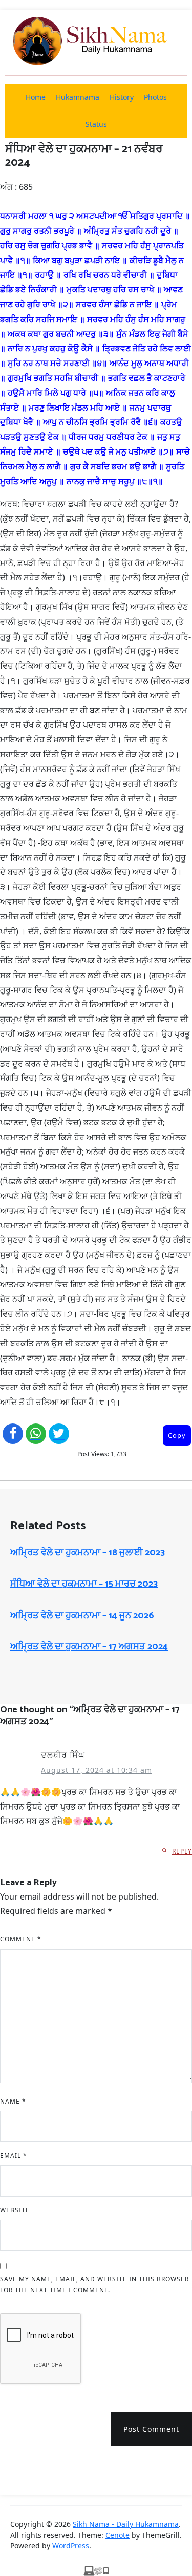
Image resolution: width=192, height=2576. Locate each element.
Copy (177, 1435)
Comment (21, 1939)
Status (96, 124)
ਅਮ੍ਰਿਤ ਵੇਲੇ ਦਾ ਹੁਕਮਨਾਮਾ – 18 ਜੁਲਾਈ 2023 (88, 1553)
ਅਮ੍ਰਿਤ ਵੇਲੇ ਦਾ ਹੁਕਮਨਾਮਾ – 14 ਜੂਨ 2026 (82, 1616)
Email (14, 2155)
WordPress (71, 2546)
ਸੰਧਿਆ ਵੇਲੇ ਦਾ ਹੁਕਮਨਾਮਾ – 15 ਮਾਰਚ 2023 (84, 1584)
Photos (155, 97)
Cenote (118, 2535)
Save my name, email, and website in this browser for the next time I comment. (94, 2285)
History (122, 97)
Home (36, 97)
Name (13, 2101)
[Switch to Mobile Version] (96, 2570)
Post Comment (151, 2429)
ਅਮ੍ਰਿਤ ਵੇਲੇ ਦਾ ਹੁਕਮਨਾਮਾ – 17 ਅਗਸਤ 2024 (89, 1647)
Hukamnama (78, 97)
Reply (182, 1851)
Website (15, 2210)
